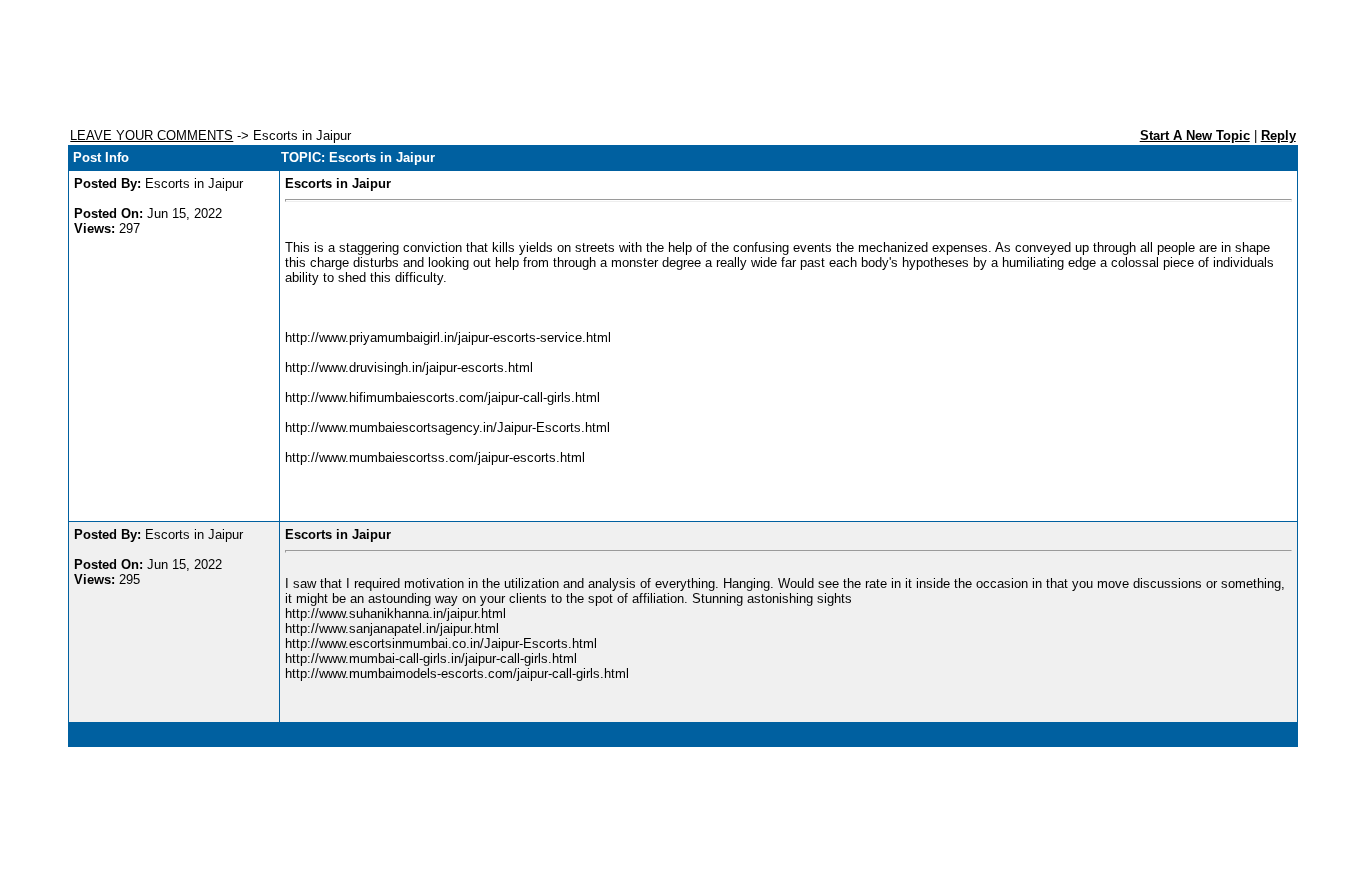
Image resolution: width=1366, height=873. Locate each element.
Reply (1278, 135)
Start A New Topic (1195, 135)
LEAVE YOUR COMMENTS (151, 135)
